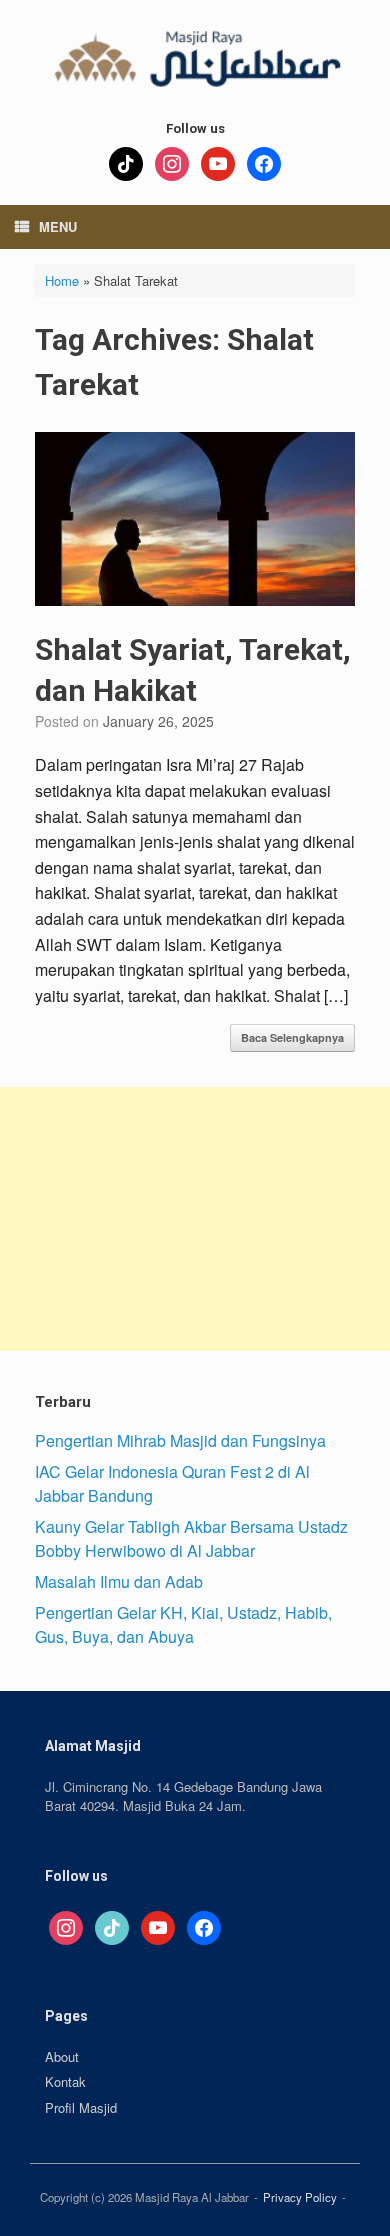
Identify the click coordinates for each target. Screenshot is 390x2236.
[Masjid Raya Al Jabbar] (195, 54)
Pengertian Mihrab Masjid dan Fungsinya (180, 1440)
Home (62, 280)
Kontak (65, 2081)
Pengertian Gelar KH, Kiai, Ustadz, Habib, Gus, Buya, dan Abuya (183, 1624)
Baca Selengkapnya (292, 1037)
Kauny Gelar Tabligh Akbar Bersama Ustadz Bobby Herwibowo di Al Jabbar (191, 1538)
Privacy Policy (300, 2197)
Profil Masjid (81, 2107)
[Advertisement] (195, 1219)
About (62, 2056)
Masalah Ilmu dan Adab (119, 1581)
